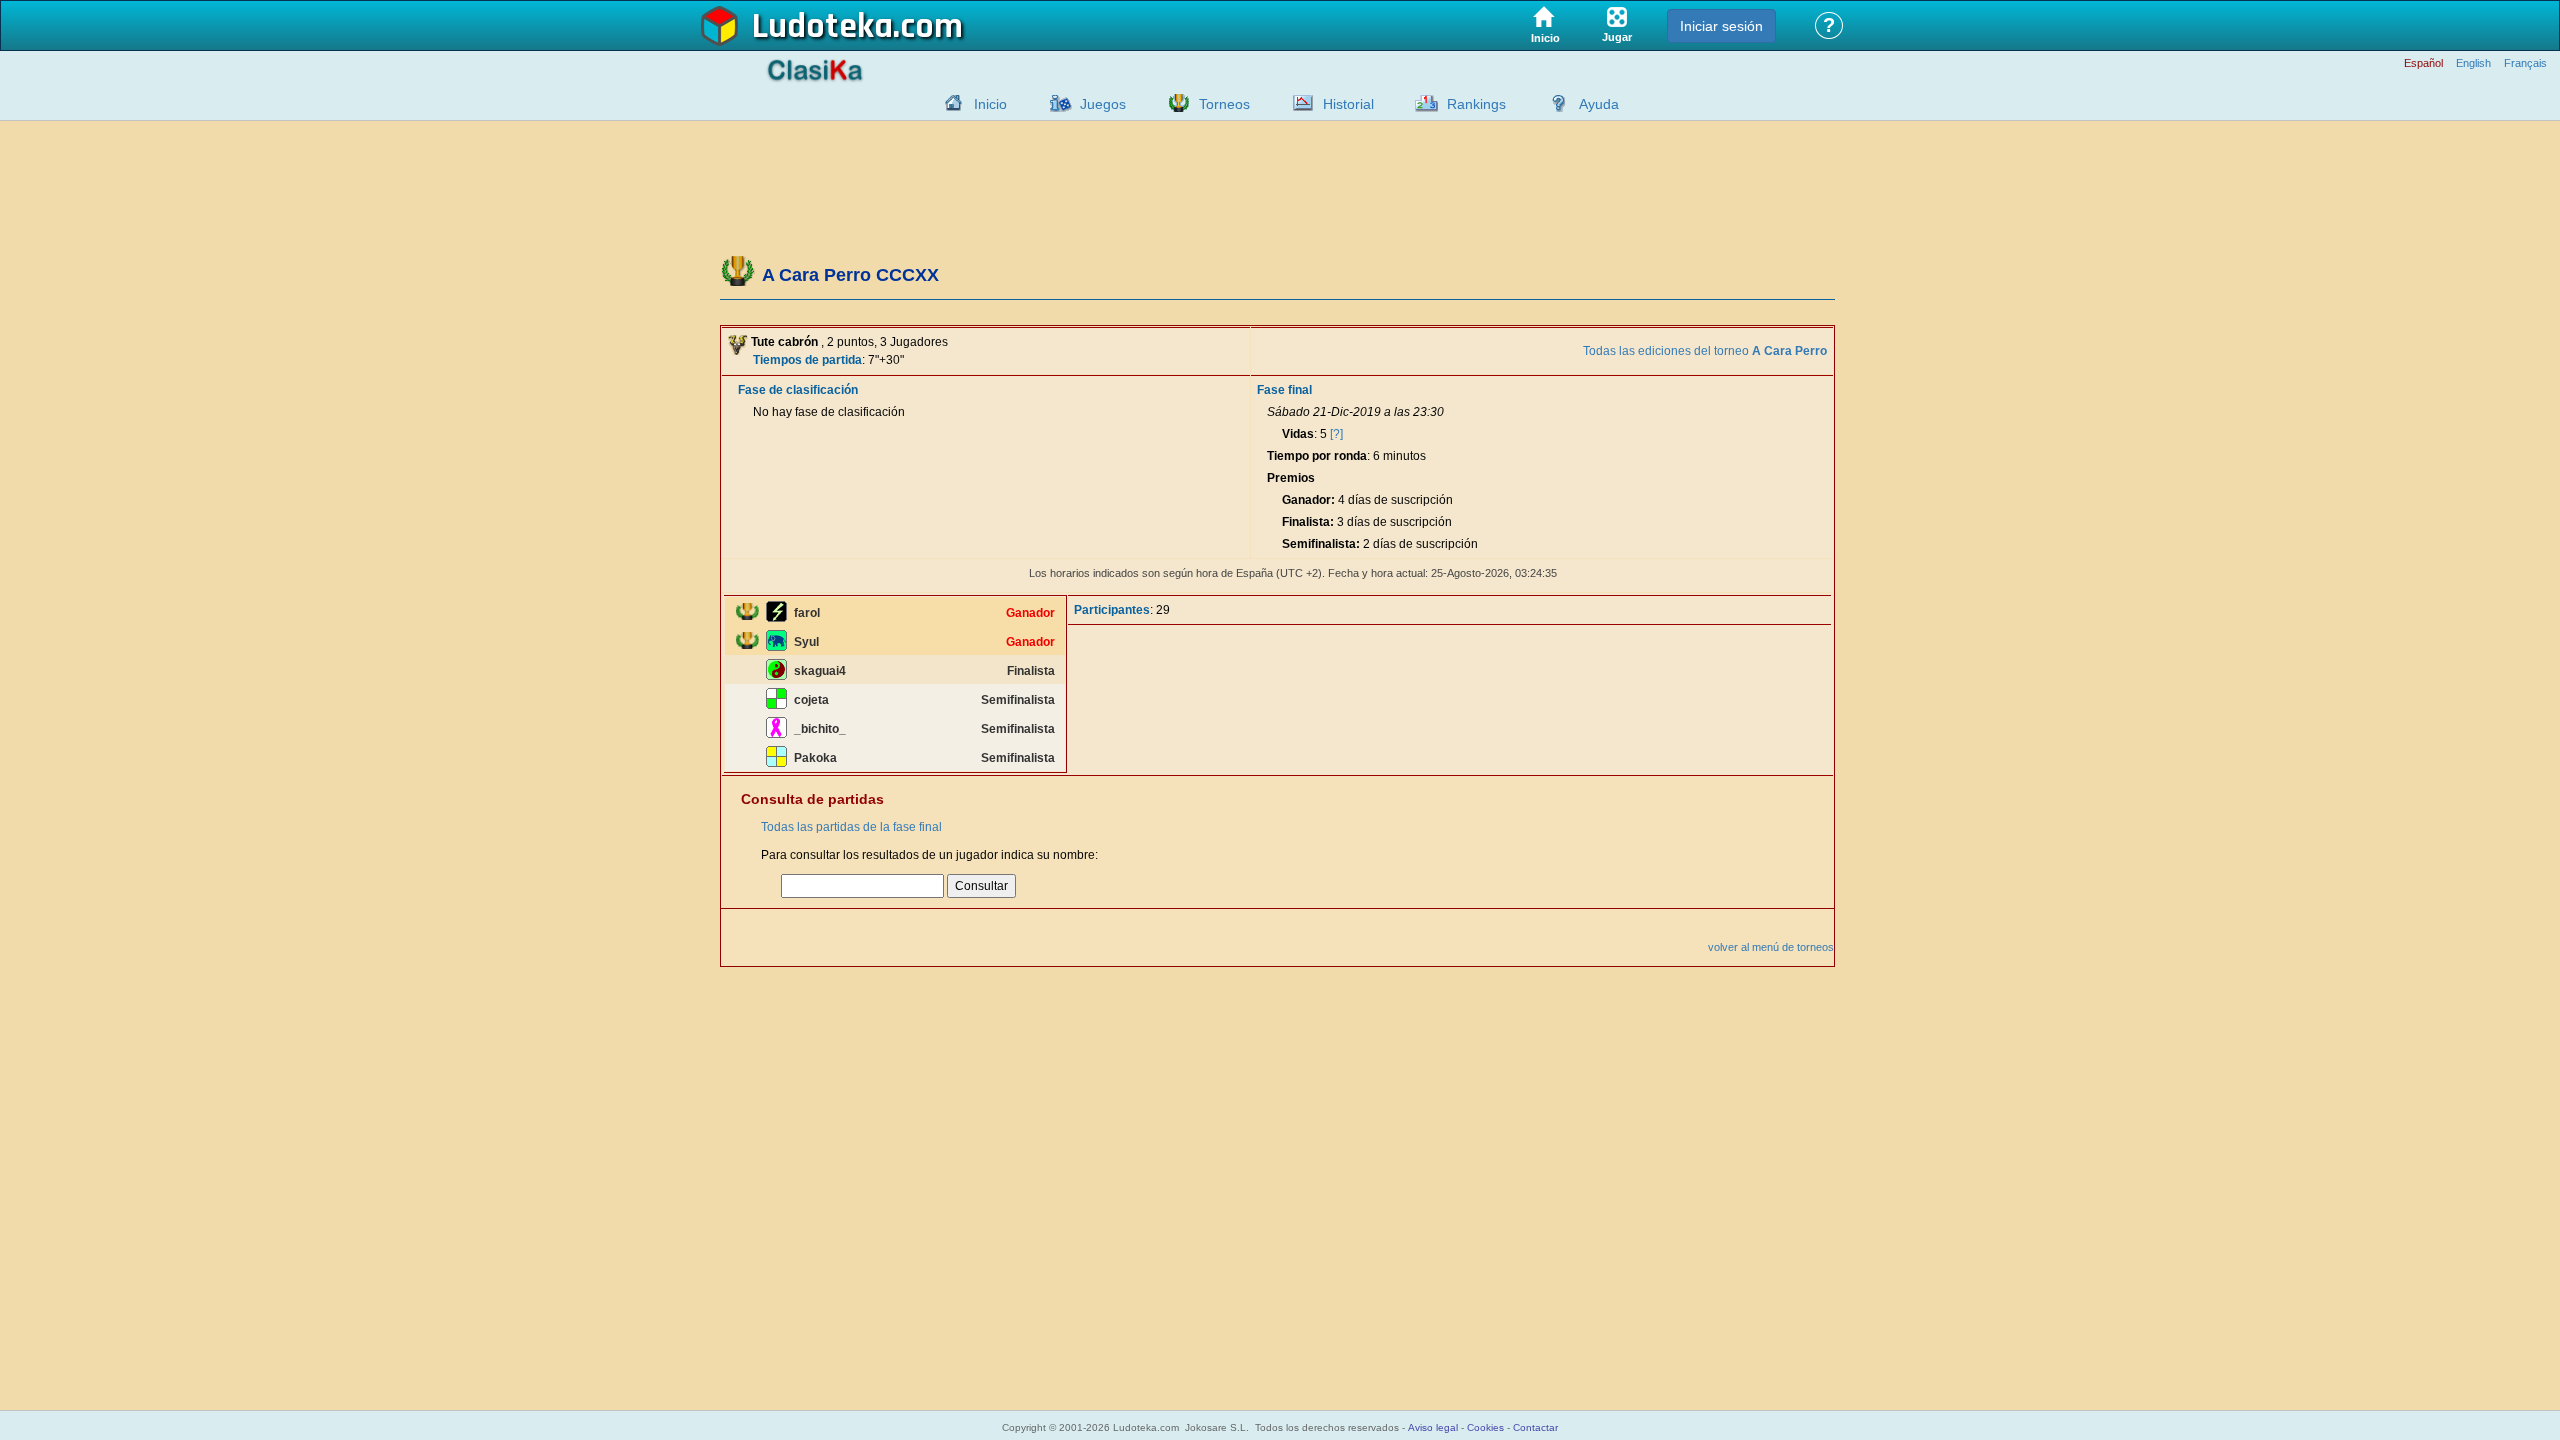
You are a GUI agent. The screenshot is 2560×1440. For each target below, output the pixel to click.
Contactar (1535, 1427)
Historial (1348, 104)
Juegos (1103, 104)
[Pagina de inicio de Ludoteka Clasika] (949, 103)
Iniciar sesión (1721, 26)
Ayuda (1599, 104)
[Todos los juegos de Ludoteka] (1055, 103)
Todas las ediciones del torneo (1705, 351)
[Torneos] (1174, 103)
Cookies (1485, 1427)
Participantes (1112, 610)
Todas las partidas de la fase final (851, 827)
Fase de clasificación (798, 390)
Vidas (1298, 434)
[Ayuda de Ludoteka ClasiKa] (1554, 103)
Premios (1291, 478)
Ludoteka (822, 27)
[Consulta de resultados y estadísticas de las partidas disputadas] (1298, 103)
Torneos (1224, 104)
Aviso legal (1433, 1427)
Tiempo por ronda (1317, 456)
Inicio (990, 104)
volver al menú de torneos (1771, 947)
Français (2525, 63)
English (2473, 63)
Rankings (1476, 104)
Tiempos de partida (807, 360)
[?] (1336, 434)
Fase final (1284, 390)
